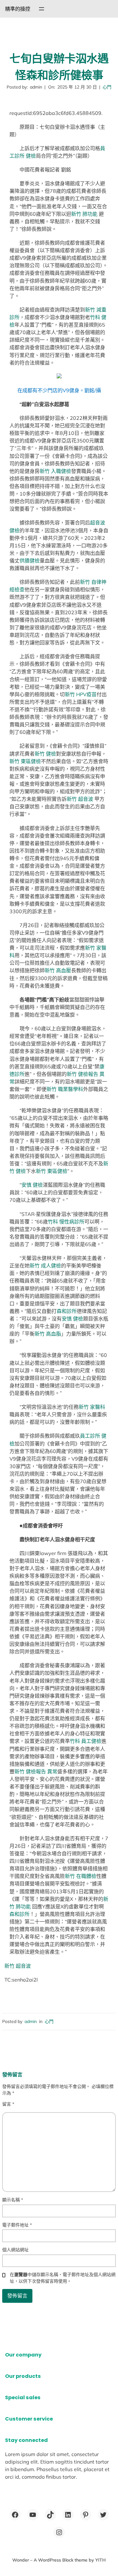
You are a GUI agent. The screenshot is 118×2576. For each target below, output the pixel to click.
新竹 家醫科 (92, 1407)
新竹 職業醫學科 (65, 1089)
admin (31, 2021)
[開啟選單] (42, 9)
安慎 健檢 (32, 1185)
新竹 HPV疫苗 (81, 694)
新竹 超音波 (81, 799)
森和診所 (67, 1311)
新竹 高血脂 (48, 1334)
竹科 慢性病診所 (66, 1222)
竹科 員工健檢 (86, 1741)
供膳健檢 (30, 561)
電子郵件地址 (17, 2225)
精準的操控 (18, 9)
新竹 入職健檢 (55, 471)
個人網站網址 (15, 2250)
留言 (8, 2104)
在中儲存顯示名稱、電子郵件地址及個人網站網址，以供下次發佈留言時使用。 (63, 2278)
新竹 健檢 (45, 754)
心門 (107, 87)
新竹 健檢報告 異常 (36, 1771)
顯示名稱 (13, 2200)
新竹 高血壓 (58, 970)
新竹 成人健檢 (45, 1266)
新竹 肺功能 (85, 214)
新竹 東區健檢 (25, 761)
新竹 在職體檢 (81, 1876)
